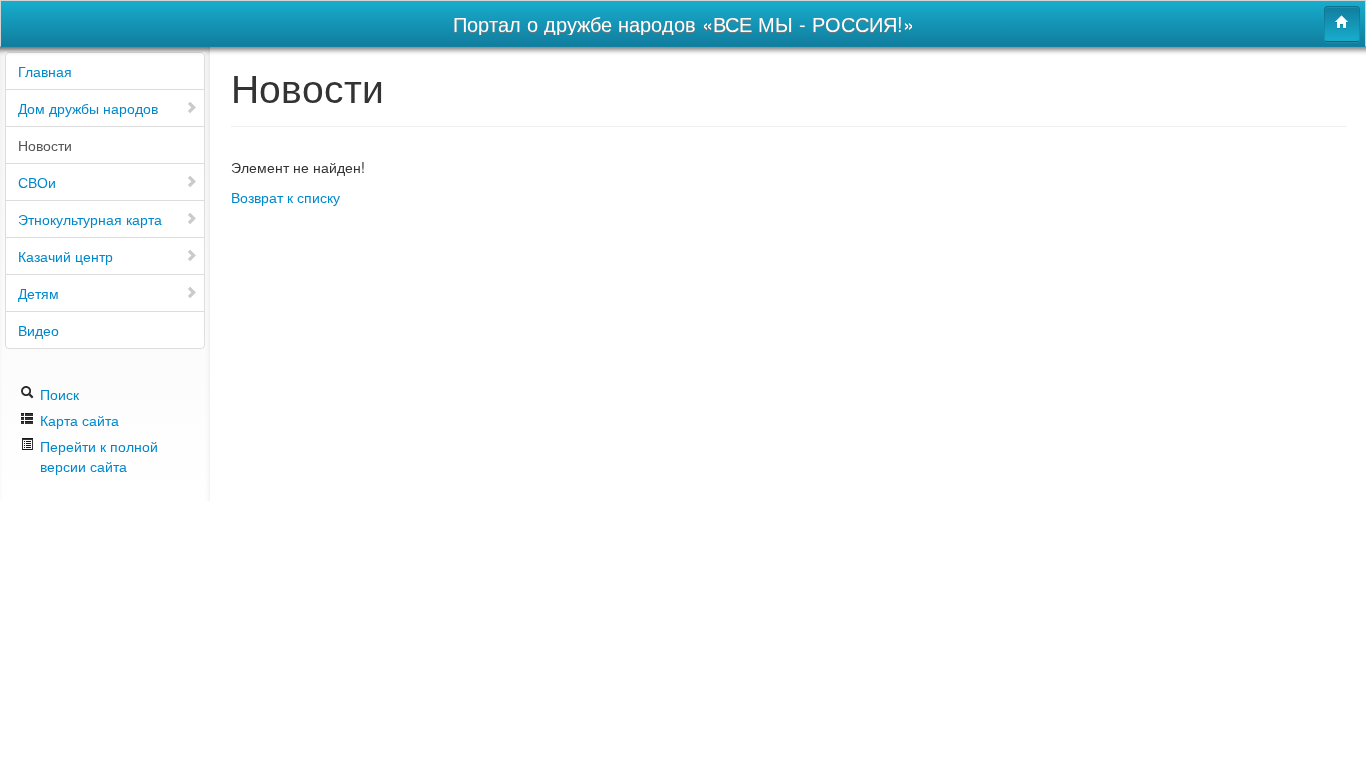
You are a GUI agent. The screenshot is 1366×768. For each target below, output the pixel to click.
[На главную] (1342, 24)
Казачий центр (65, 256)
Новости (45, 145)
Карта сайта (77, 420)
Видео (38, 330)
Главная (45, 71)
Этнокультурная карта (90, 219)
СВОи (37, 182)
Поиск (57, 394)
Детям (38, 293)
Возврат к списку (285, 197)
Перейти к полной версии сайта (99, 456)
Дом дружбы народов (88, 108)
